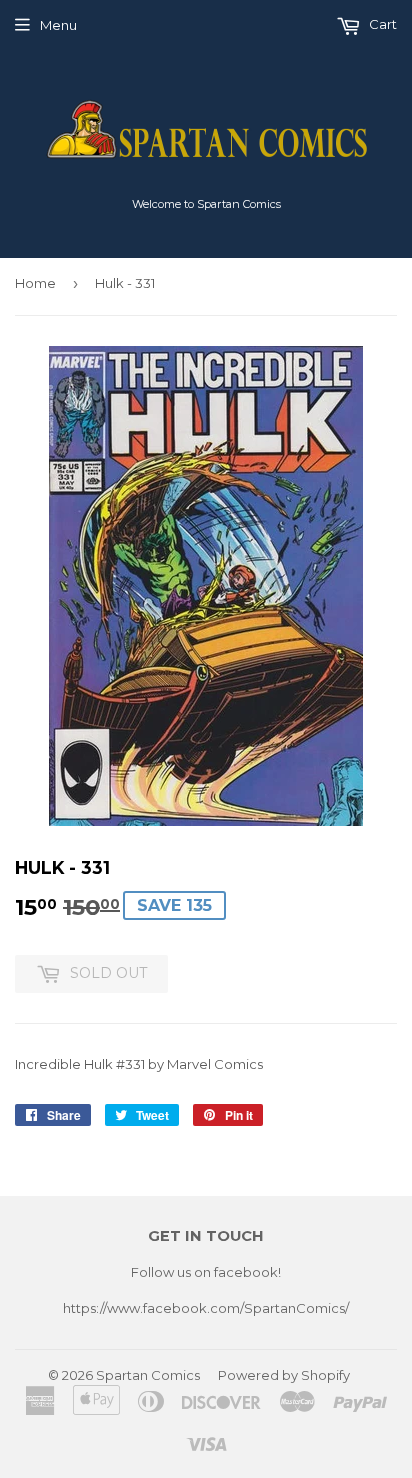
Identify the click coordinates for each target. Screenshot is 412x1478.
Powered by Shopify (284, 1375)
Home (35, 283)
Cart (381, 24)
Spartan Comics (148, 1375)
